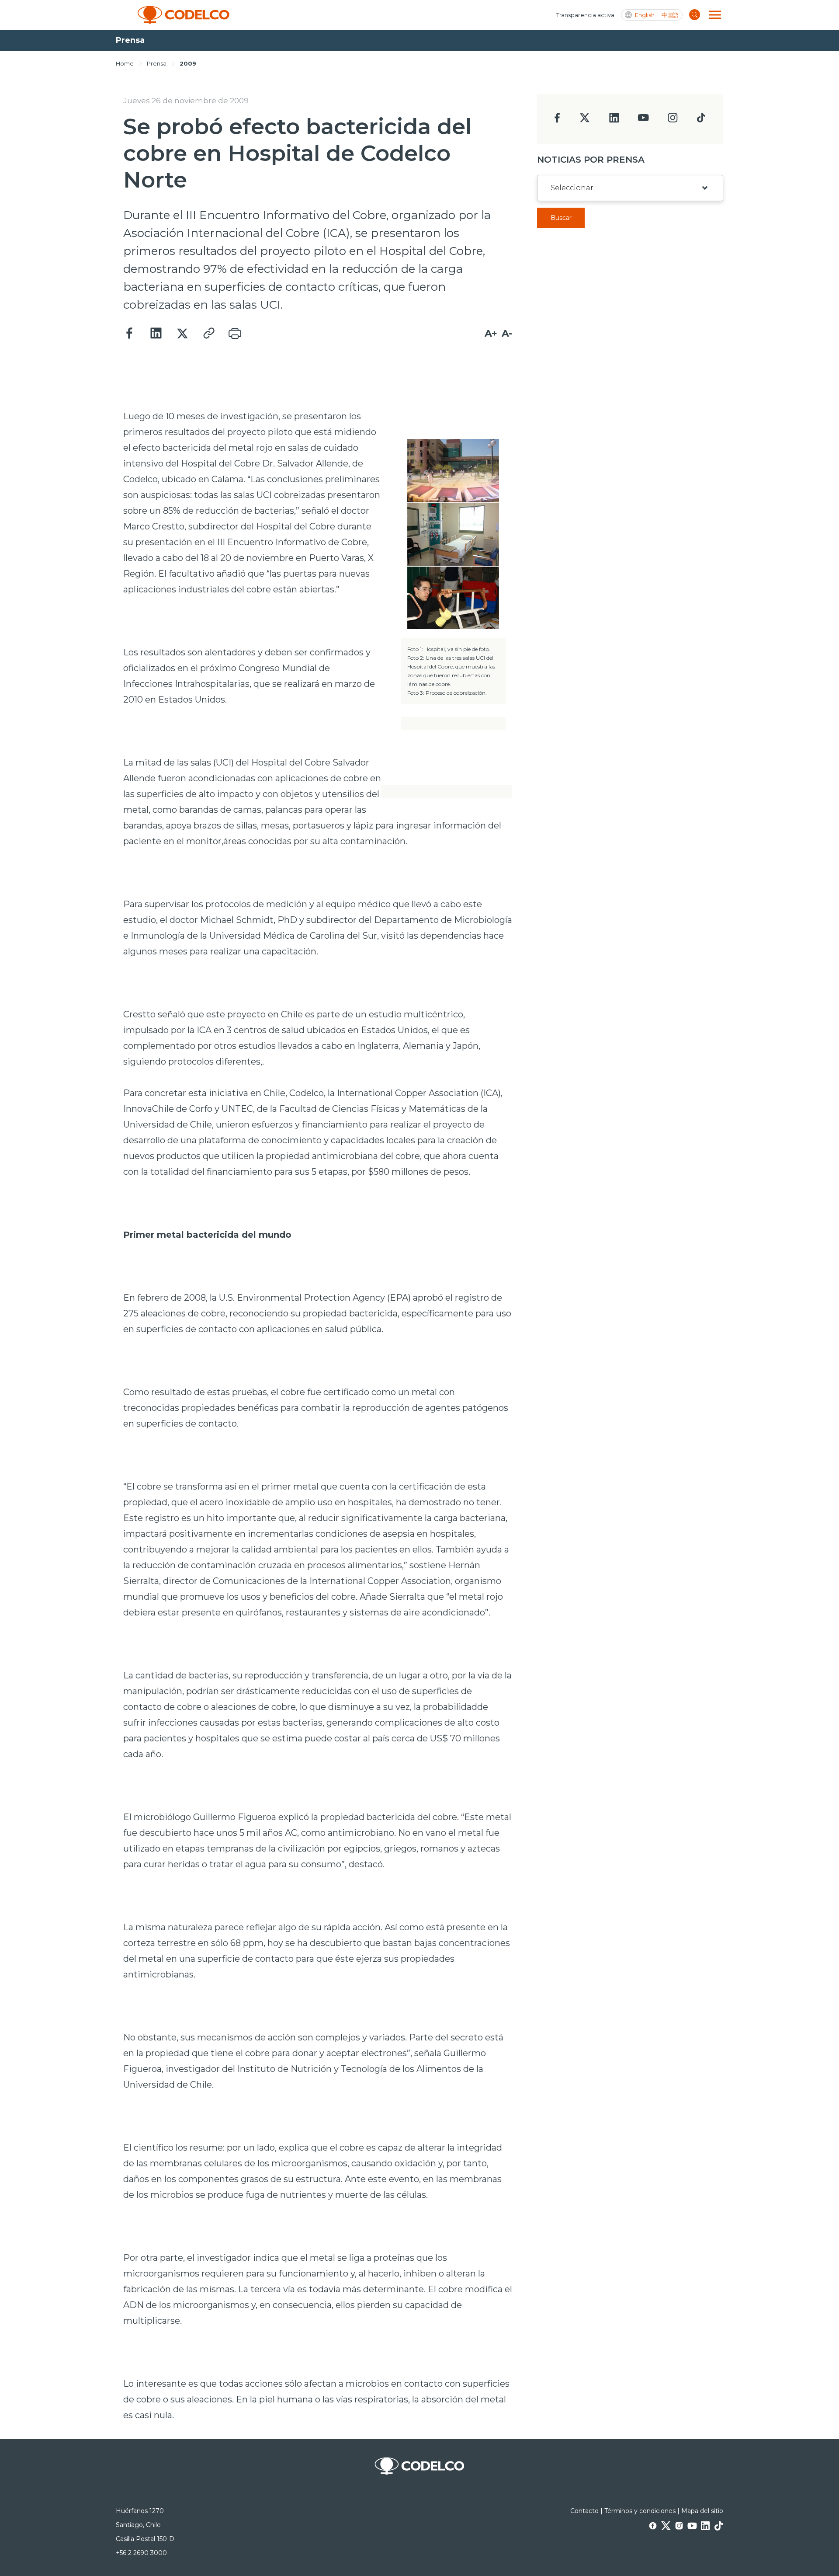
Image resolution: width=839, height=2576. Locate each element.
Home (125, 63)
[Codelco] (184, 15)
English (645, 15)
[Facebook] (130, 334)
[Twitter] (182, 334)
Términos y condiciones (640, 2511)
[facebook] (557, 120)
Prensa (157, 63)
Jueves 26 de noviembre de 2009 (186, 101)
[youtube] (643, 120)
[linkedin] (614, 120)
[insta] (673, 120)
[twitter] (584, 121)
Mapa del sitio (702, 2511)
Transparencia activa (585, 15)
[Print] (235, 334)
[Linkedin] (156, 334)
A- (507, 333)
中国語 (670, 15)
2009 (188, 63)
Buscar (561, 218)
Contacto (584, 2511)
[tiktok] (701, 120)
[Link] (208, 334)
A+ (491, 333)
